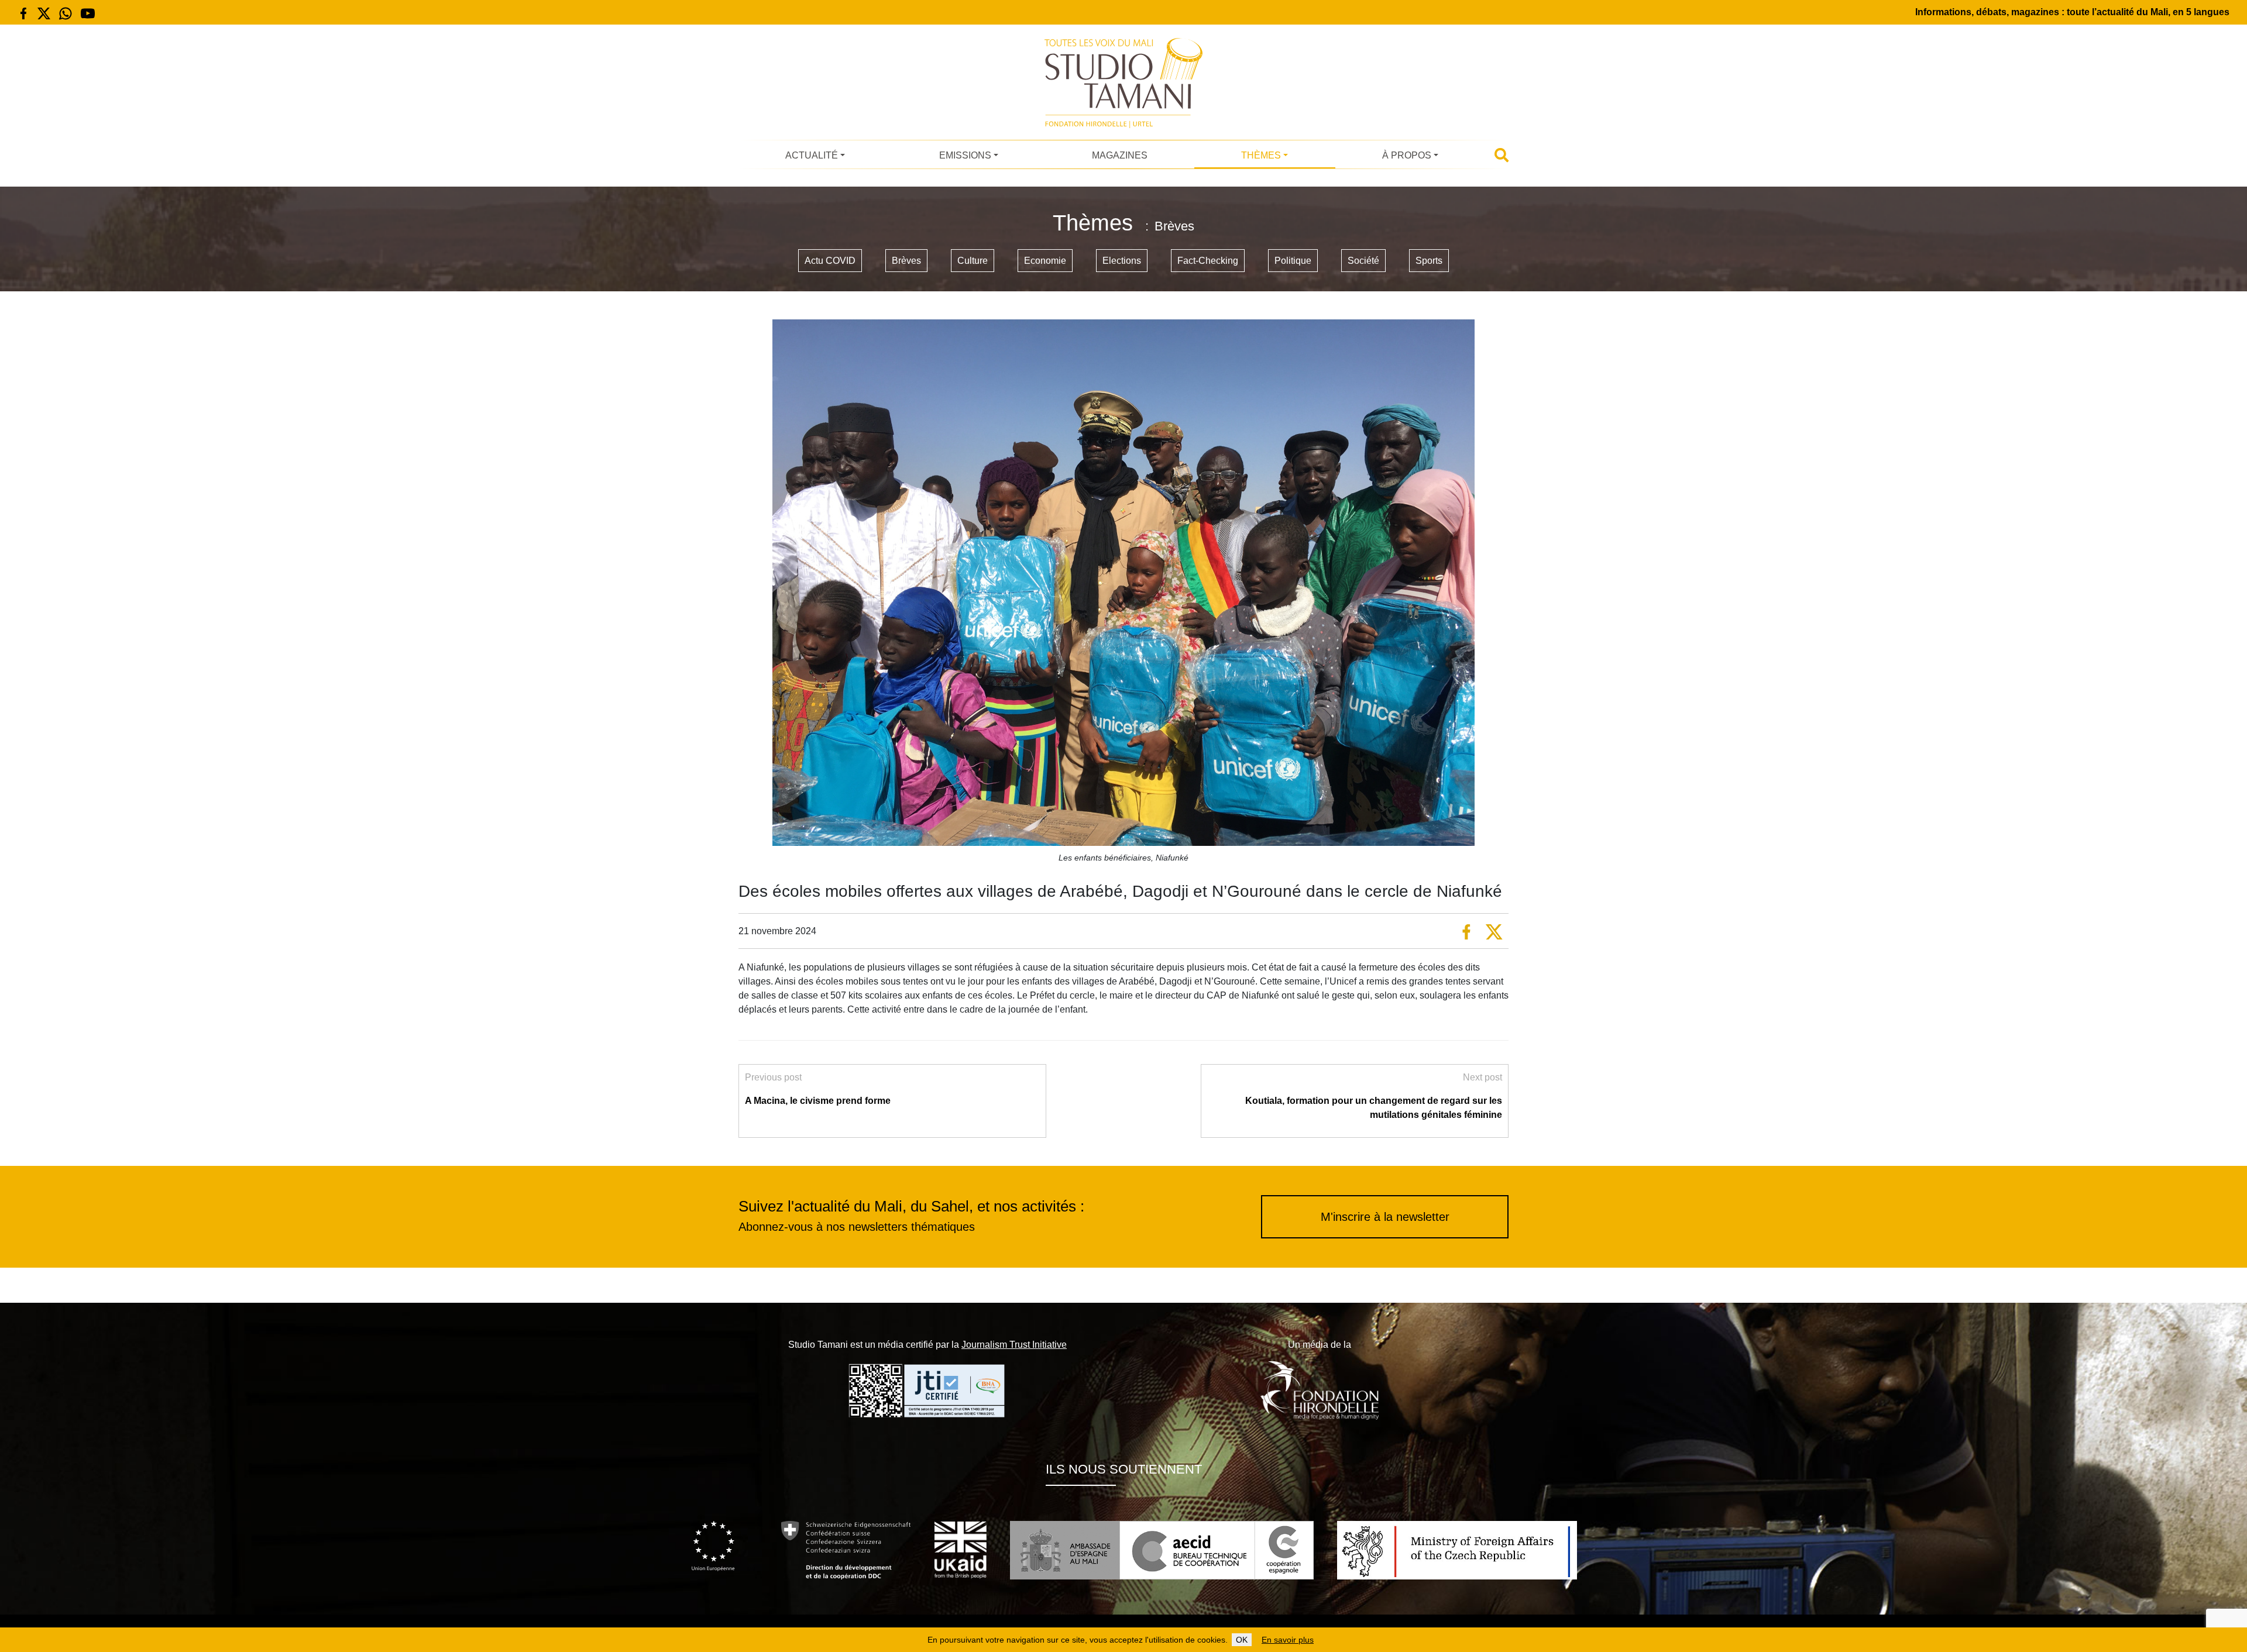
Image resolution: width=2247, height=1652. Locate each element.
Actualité (812, 155)
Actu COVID (830, 261)
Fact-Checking (1208, 261)
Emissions (965, 155)
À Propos (1407, 155)
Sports (1429, 261)
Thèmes (1261, 155)
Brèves (906, 261)
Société (1363, 261)
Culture (973, 261)
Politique (1293, 261)
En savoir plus (1288, 1640)
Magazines (1120, 155)
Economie (1045, 261)
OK (1242, 1640)
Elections (1122, 261)
